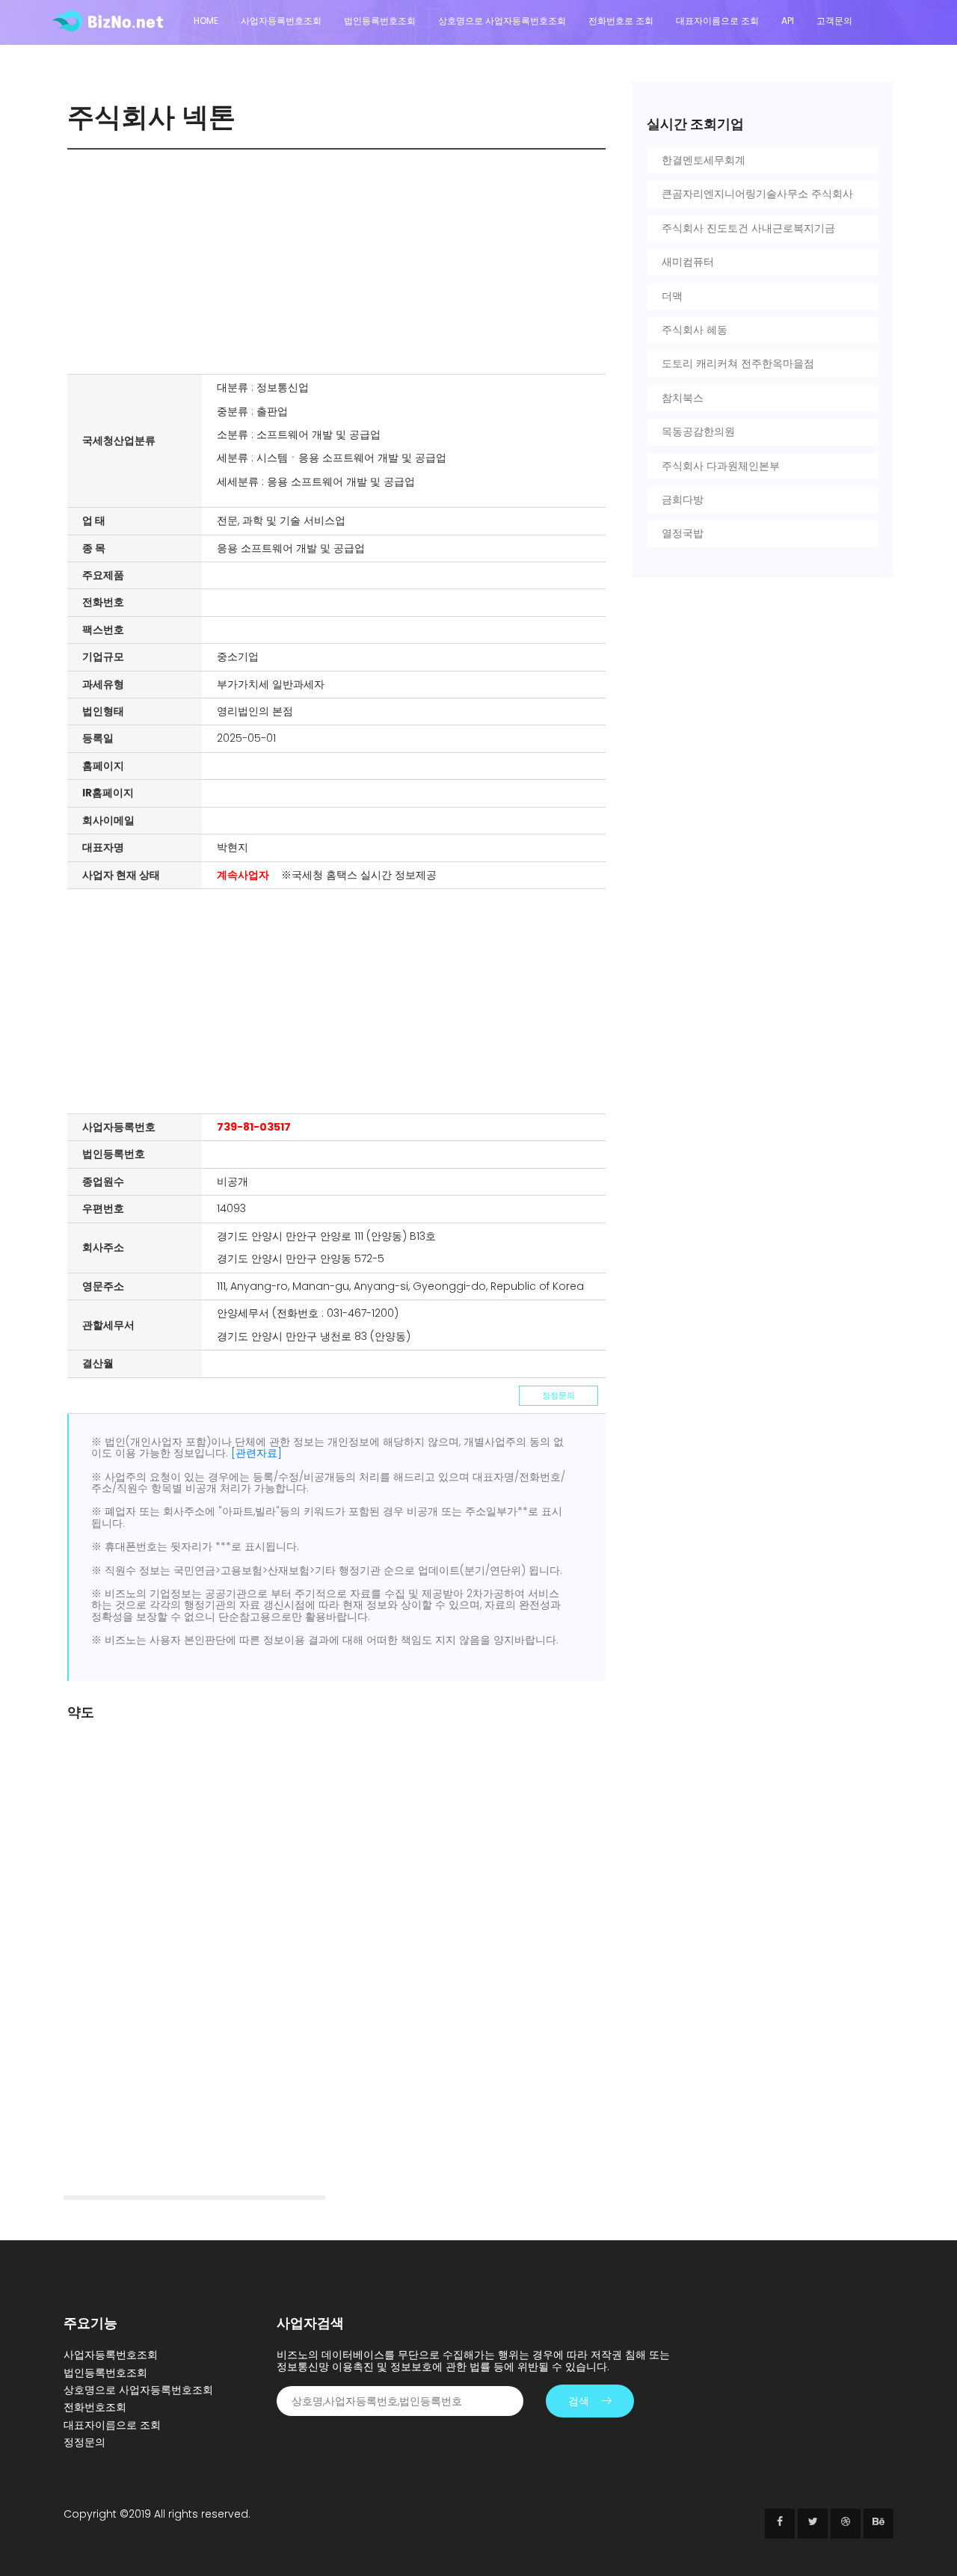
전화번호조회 (95, 2407)
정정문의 (558, 1395)
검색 (579, 2401)
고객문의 (834, 21)
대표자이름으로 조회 (717, 21)
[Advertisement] (340, 262)
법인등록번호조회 (380, 21)
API (788, 21)
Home (206, 21)
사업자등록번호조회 (281, 21)
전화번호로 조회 (621, 21)
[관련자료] (256, 1453)
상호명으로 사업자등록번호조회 (502, 21)
